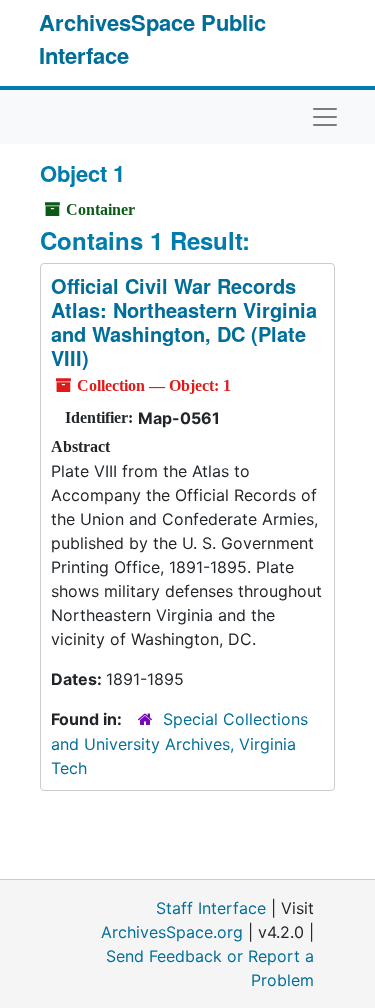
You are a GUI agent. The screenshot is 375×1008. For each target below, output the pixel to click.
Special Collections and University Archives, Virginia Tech (179, 743)
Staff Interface (211, 908)
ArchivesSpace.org (172, 932)
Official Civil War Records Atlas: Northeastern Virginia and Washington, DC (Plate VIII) (184, 321)
